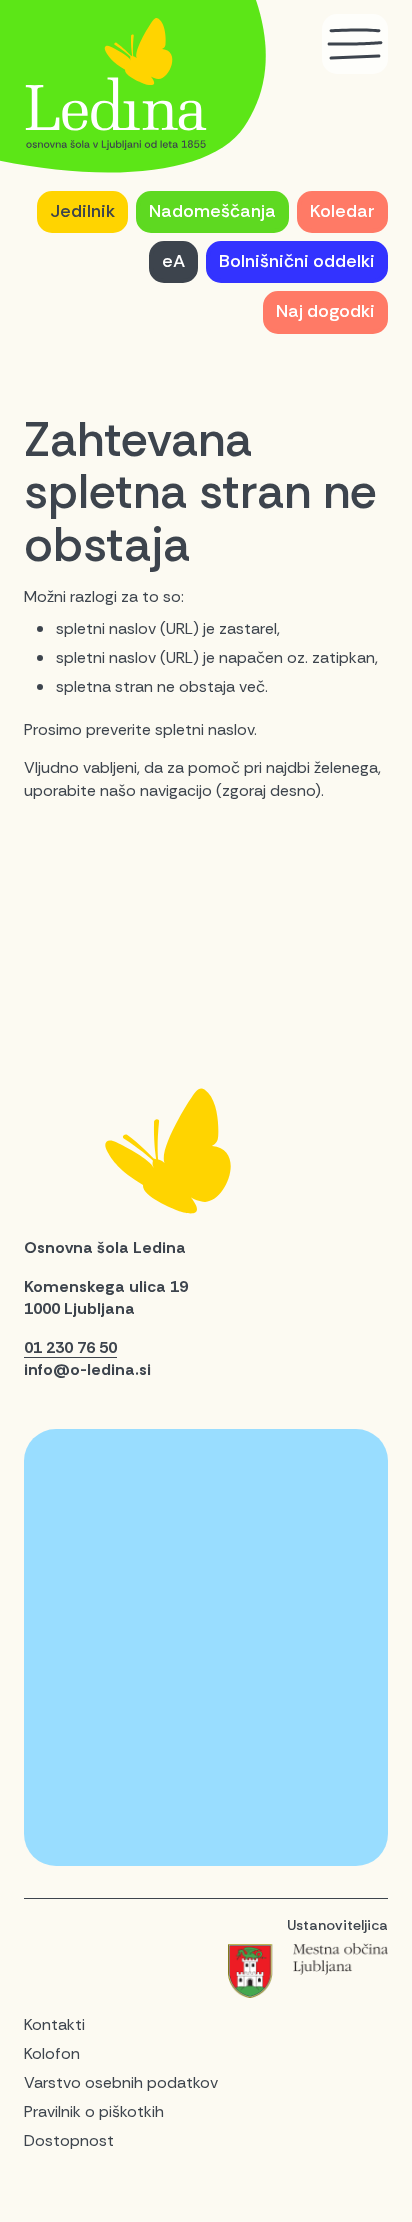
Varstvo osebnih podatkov (121, 2082)
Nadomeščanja (212, 211)
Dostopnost (69, 2140)
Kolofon (52, 2053)
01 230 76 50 (70, 1347)
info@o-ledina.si (87, 1369)
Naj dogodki (325, 311)
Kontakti (54, 2024)
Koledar (342, 211)
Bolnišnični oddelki (297, 261)
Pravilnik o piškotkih (94, 2111)
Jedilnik (82, 211)
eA (173, 261)
